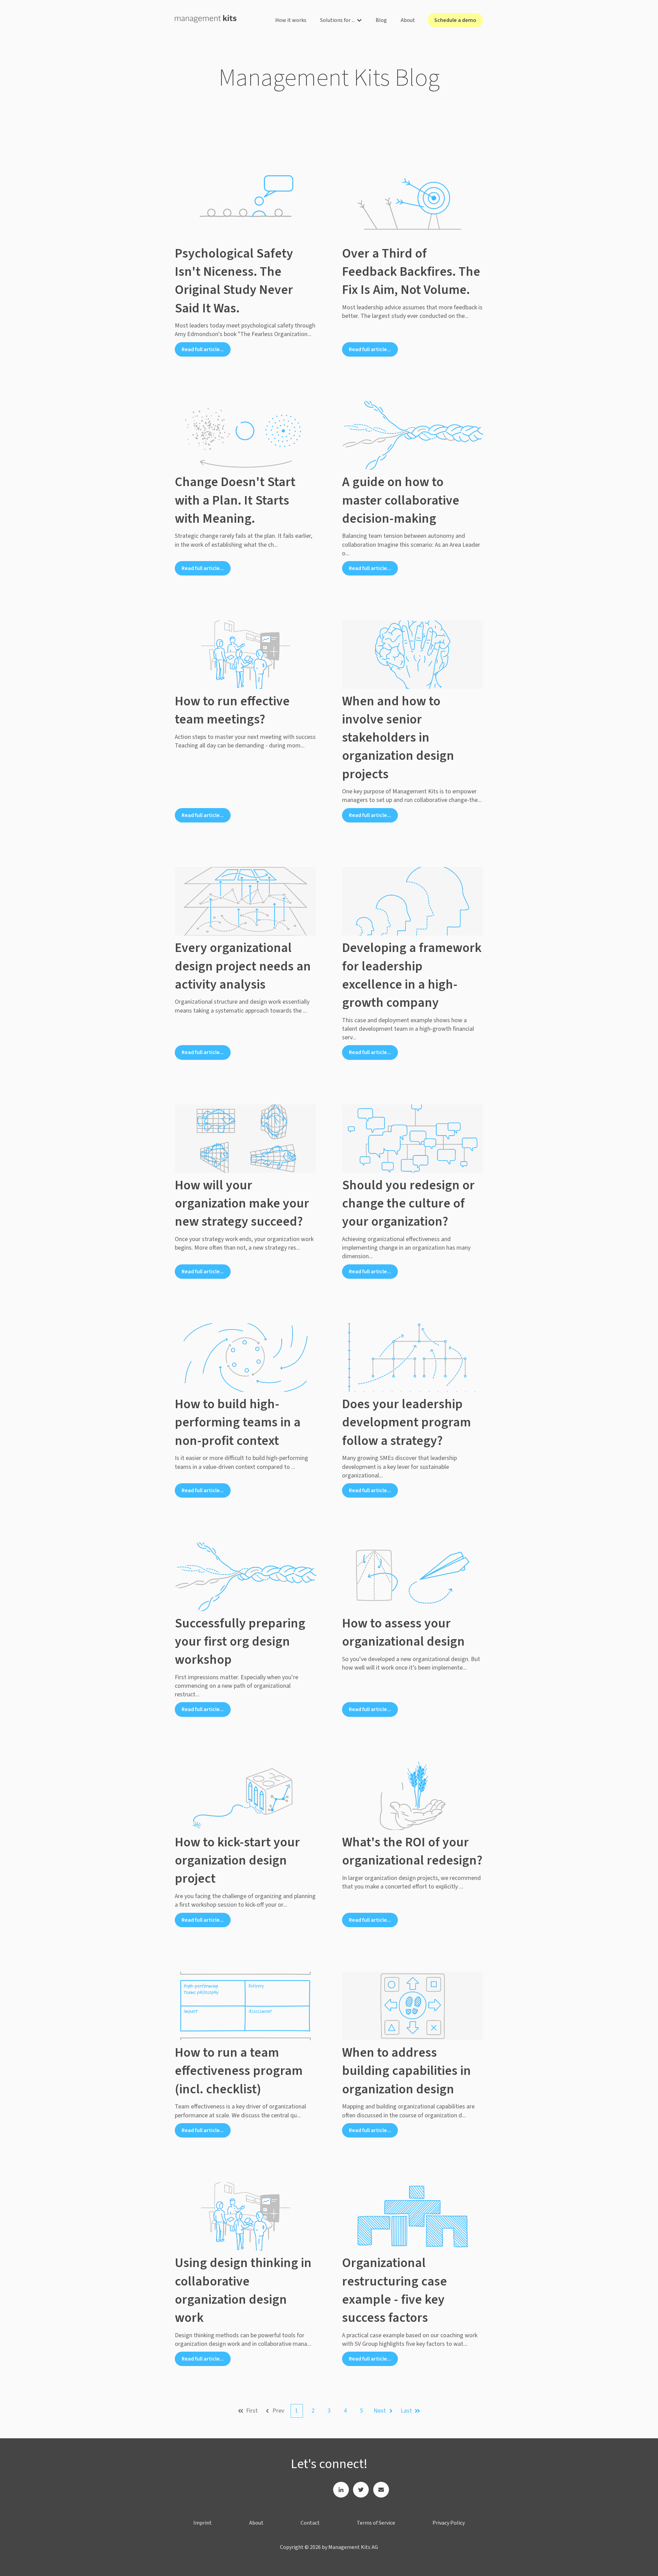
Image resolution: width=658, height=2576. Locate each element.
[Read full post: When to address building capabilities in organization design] (413, 2006)
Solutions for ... (337, 20)
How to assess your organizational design (403, 1632)
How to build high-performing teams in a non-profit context (238, 1422)
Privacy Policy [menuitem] (449, 2523)
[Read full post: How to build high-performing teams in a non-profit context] (246, 1358)
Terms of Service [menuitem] (376, 2523)
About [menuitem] (256, 2523)
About (408, 20)
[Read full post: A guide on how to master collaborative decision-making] (413, 435)
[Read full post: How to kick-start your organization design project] (246, 1796)
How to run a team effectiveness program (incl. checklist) (239, 2071)
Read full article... (203, 349)
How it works (291, 20)
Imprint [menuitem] (203, 2523)
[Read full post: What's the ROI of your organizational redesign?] (413, 1796)
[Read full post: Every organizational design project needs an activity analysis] (246, 901)
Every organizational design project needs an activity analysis (243, 966)
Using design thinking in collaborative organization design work (243, 2290)
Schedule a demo (455, 20)
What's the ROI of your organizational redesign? (412, 1851)
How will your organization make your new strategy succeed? (242, 1203)
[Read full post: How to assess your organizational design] (413, 1577)
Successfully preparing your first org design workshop (240, 1642)
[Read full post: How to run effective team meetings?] (246, 655)
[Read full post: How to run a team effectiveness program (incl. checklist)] (246, 2006)
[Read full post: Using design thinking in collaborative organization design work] (246, 2216)
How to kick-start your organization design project (237, 1860)
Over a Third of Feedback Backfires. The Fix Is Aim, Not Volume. (411, 272)
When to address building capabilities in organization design (406, 2071)
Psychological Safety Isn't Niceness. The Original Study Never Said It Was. (234, 281)
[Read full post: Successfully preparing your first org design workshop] (246, 1577)
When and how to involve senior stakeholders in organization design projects (398, 738)
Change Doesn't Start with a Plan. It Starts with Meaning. (235, 500)
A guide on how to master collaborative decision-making (401, 500)
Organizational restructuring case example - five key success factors (394, 2290)
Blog (381, 20)
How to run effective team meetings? (232, 710)
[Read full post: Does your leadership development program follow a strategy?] (413, 1358)
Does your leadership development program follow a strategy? (406, 1422)
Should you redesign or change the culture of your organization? (408, 1203)
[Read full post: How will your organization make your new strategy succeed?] (246, 1139)
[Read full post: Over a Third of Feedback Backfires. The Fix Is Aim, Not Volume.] (413, 207)
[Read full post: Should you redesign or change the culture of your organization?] (413, 1139)
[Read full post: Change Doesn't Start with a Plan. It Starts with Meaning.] (246, 435)
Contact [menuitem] (310, 2523)
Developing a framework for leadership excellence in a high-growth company (412, 975)
